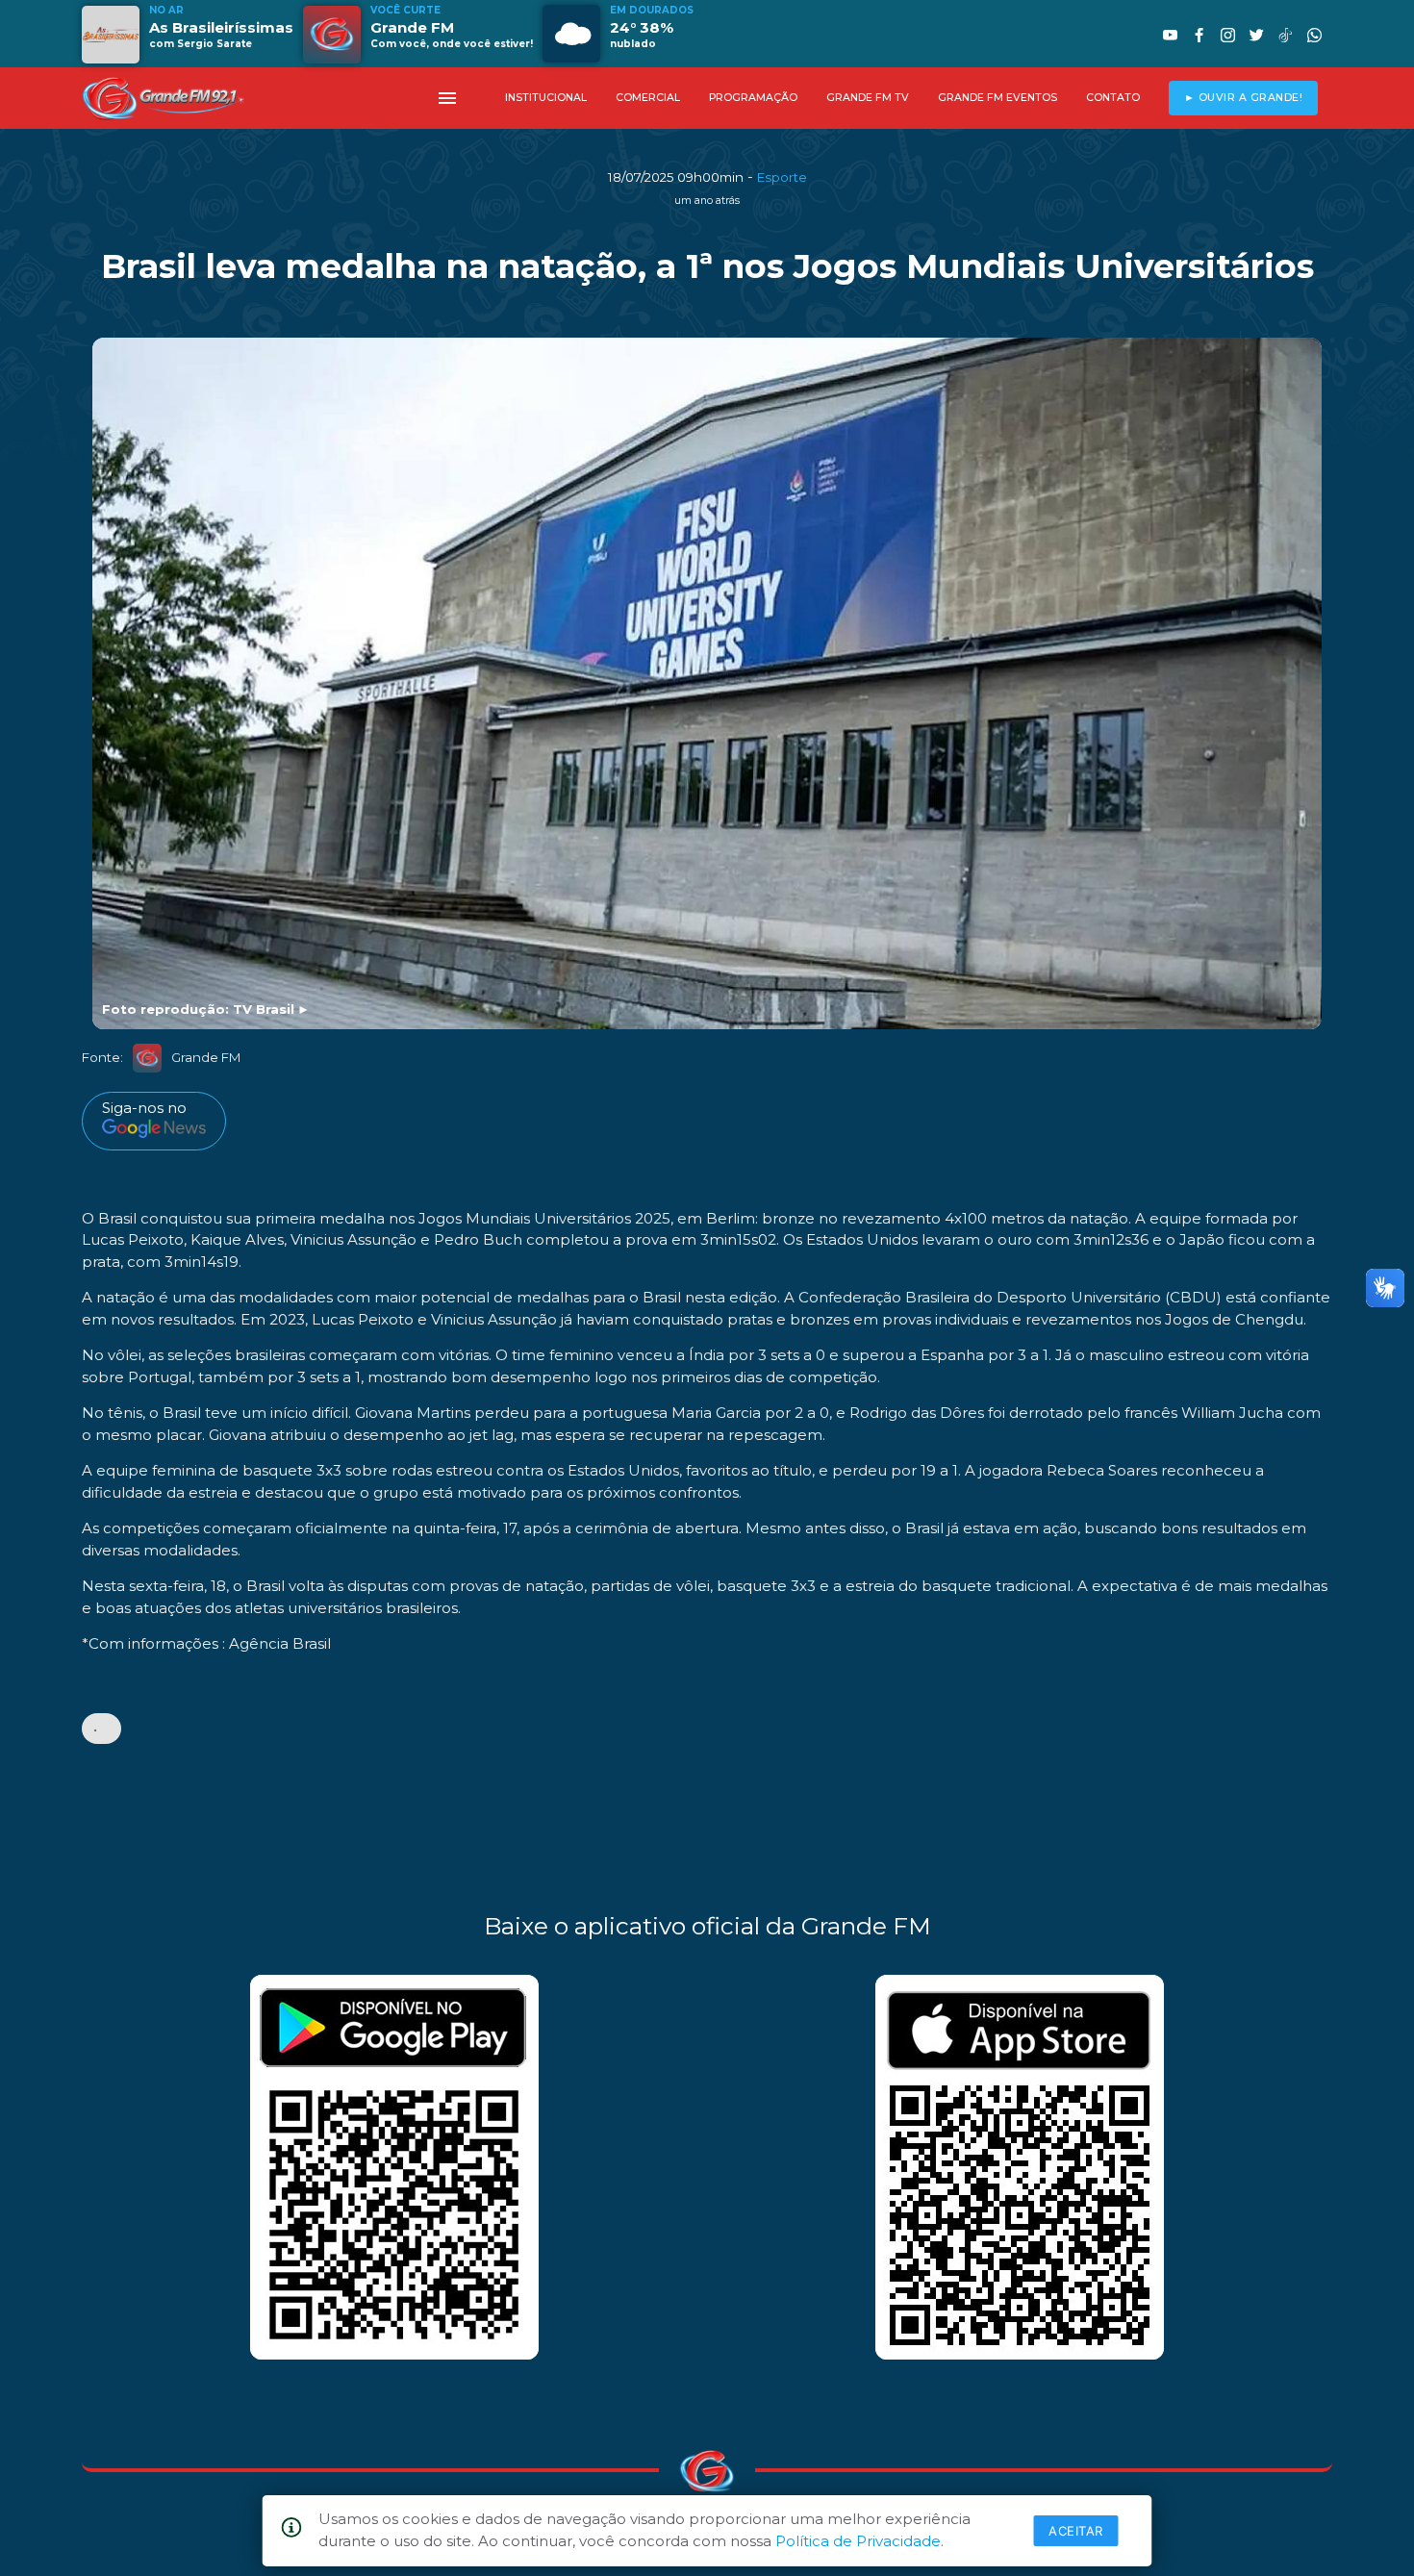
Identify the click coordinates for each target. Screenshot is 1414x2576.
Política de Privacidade (858, 2541)
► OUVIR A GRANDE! (1244, 98)
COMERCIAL (648, 98)
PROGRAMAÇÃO (753, 98)
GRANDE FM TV (868, 98)
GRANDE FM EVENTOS (997, 98)
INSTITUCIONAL (546, 98)
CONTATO (1113, 98)
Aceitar (1076, 2531)
